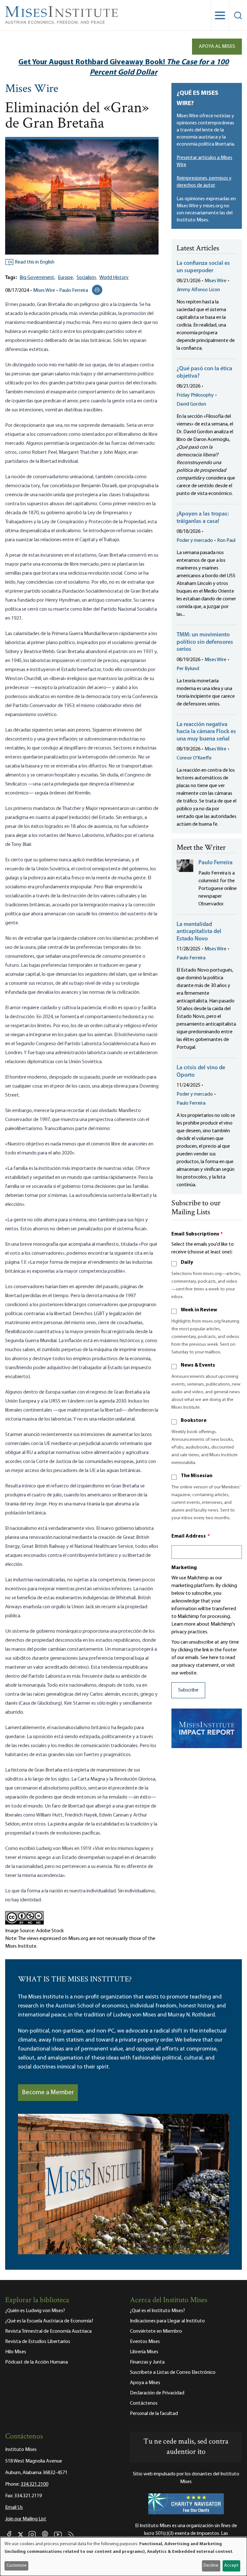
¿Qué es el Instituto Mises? (157, 2311)
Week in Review (199, 1310)
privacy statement (199, 1665)
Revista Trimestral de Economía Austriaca (48, 2331)
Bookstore (194, 1421)
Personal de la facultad (154, 2414)
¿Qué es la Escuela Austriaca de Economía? (49, 2321)
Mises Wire (32, 89)
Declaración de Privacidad (157, 2393)
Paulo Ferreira (74, 291)
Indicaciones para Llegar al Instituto (167, 2321)
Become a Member (48, 2093)
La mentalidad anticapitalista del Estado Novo (199, 932)
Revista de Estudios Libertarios (38, 2342)
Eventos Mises (145, 2342)
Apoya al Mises (217, 47)
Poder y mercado (195, 541)
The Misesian (197, 1476)
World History (114, 278)
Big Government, (37, 278)
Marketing (184, 1568)
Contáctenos (144, 2403)
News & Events (198, 1365)
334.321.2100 (34, 2484)
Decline (211, 2566)
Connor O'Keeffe (194, 758)
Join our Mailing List (26, 2519)
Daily (187, 1262)
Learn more (183, 1624)
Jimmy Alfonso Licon (198, 290)
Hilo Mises (16, 2352)
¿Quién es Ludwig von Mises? (35, 2311)
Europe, (66, 278)
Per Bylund (188, 669)
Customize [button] (17, 2566)
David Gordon (191, 404)
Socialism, (87, 278)
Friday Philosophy (195, 395)
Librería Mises (144, 2352)
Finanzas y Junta (147, 2362)
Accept (231, 2566)
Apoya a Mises (145, 2383)
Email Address (191, 1536)
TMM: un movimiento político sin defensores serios (205, 642)
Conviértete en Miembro (156, 2331)
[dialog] (123, 2557)
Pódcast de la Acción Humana (37, 2362)
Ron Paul (226, 541)
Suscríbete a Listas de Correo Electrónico (173, 2373)
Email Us (14, 2508)
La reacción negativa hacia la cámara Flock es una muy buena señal (206, 732)
